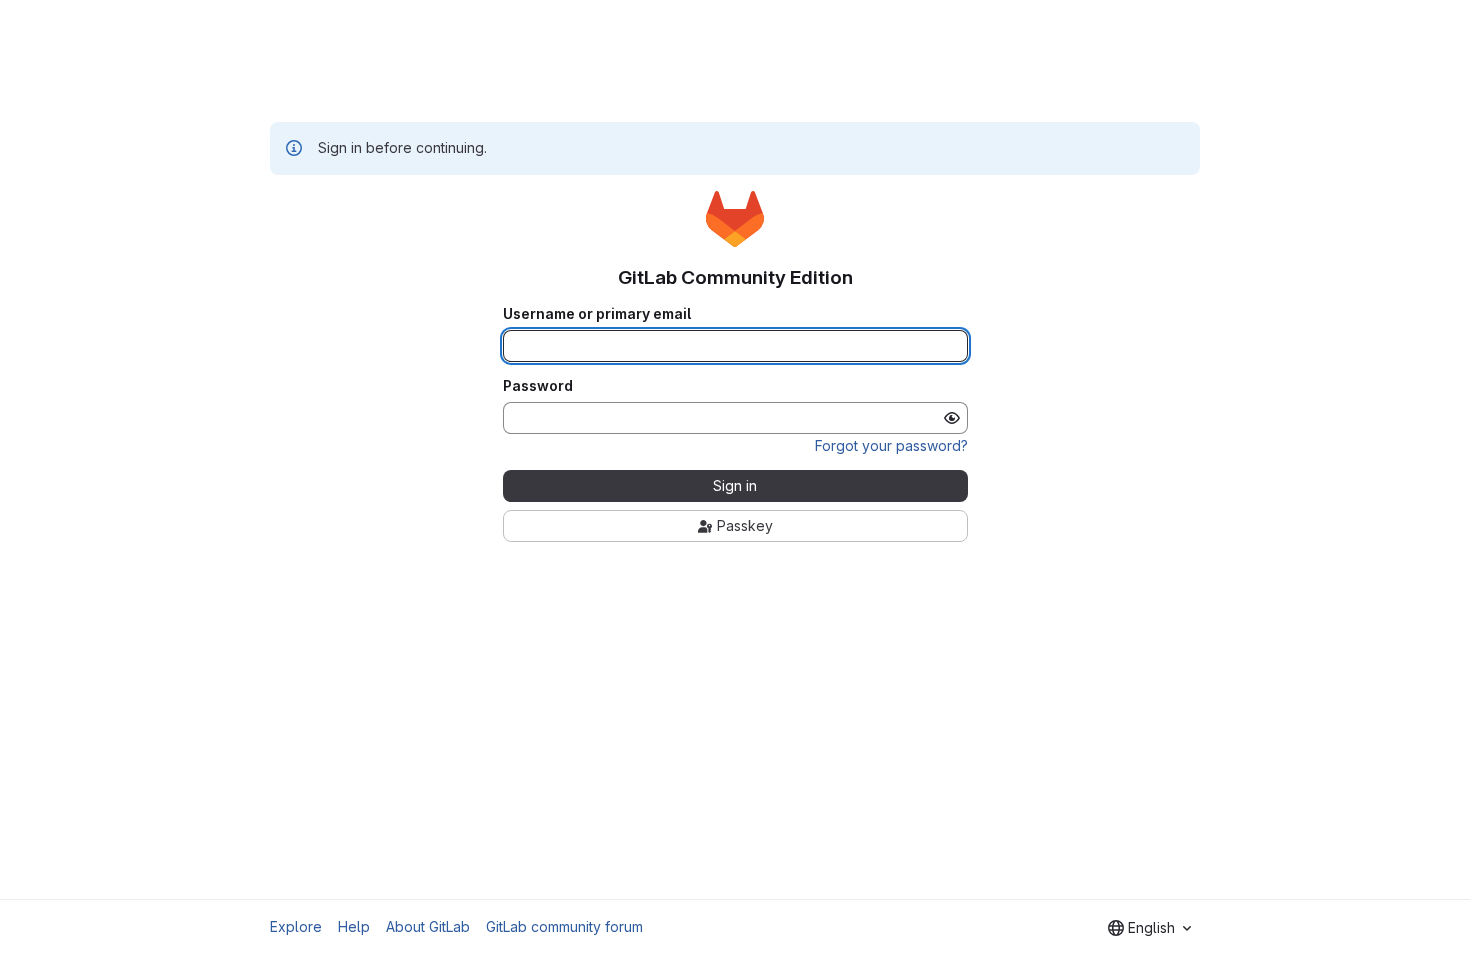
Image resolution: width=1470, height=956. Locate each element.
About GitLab (428, 926)
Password (538, 386)
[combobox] (1149, 928)
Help (354, 926)
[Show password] (952, 418)
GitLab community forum (564, 926)
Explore (296, 926)
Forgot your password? (891, 445)
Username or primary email (597, 314)
